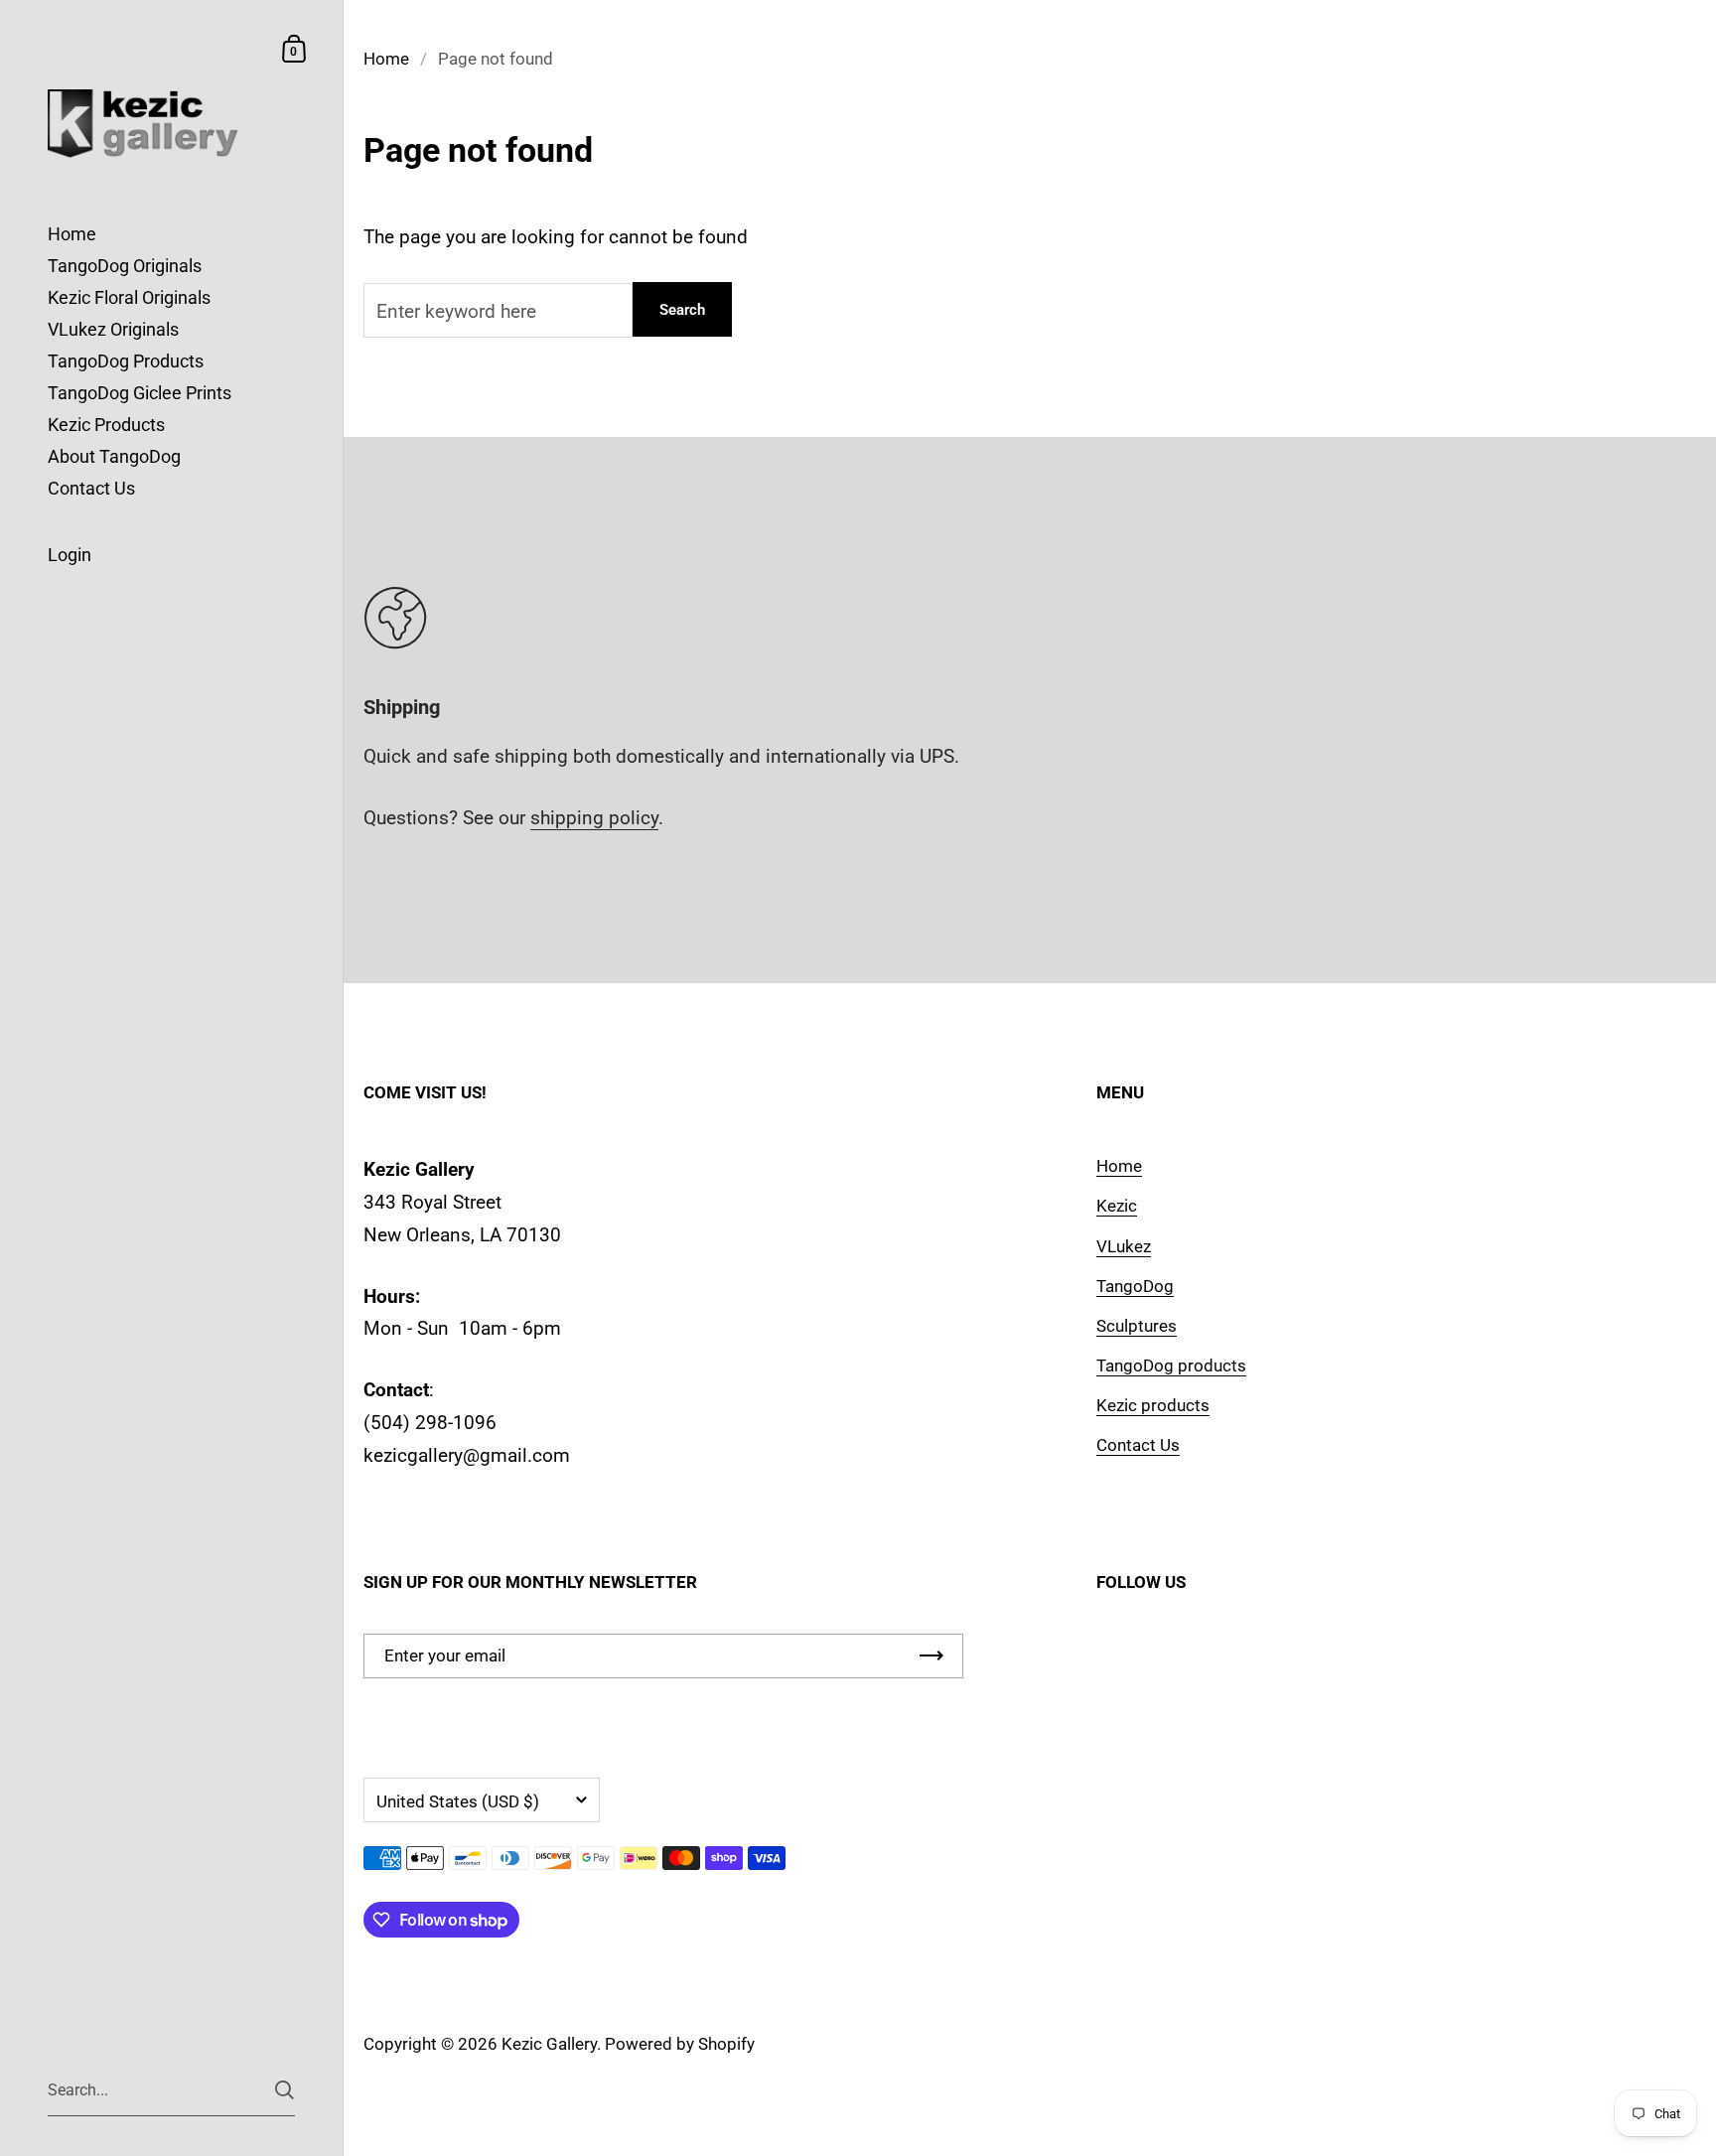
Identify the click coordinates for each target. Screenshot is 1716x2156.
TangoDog (1135, 1286)
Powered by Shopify (680, 2044)
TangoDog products (1171, 1365)
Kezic (1117, 1206)
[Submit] (285, 2090)
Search (682, 310)
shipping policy (594, 818)
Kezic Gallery (549, 2044)
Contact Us (1138, 1445)
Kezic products (1153, 1405)
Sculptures (1137, 1326)
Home (386, 59)
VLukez (1124, 1246)
